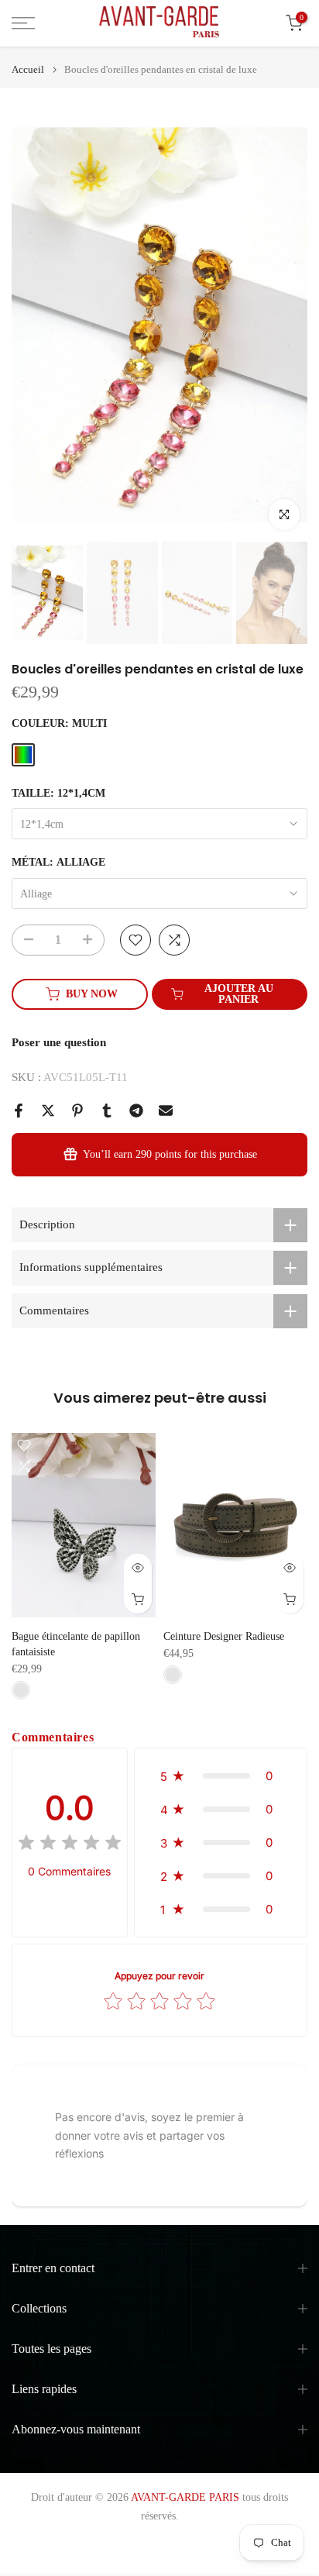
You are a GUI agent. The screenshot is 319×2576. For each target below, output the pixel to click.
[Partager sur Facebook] (19, 1111)
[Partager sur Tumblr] (107, 1111)
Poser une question (59, 1042)
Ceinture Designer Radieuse (224, 1636)
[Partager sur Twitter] (48, 1111)
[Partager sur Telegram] (136, 1111)
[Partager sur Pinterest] (77, 1111)
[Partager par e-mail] (166, 1111)
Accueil (28, 69)
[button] (221, 1776)
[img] (70, 1845)
